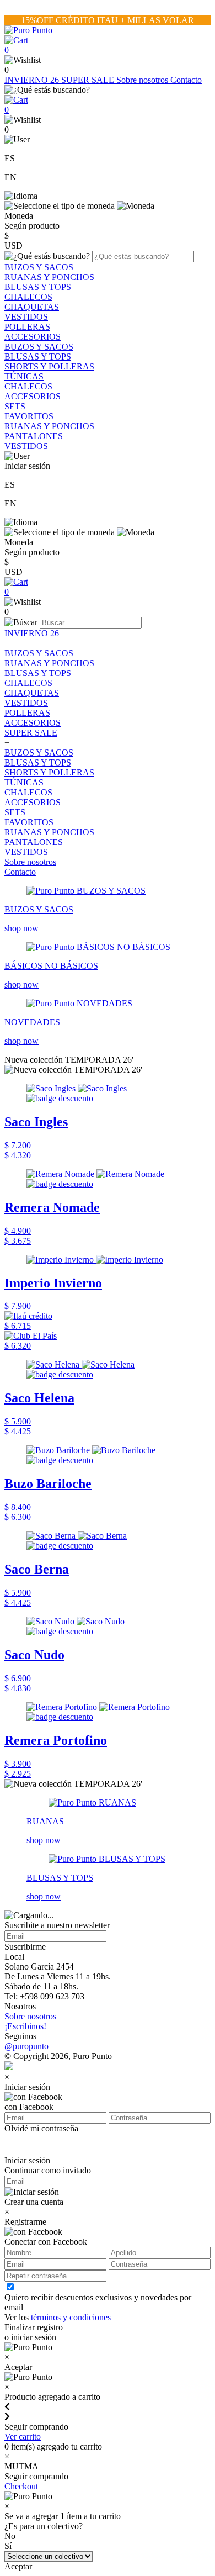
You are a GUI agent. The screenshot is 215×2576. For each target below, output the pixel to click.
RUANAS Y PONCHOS (49, 277)
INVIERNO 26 (33, 80)
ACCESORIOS (33, 337)
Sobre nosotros (143, 80)
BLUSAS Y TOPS (38, 287)
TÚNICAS (24, 376)
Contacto (186, 80)
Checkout (21, 2486)
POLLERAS (27, 327)
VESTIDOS (26, 317)
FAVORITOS (29, 416)
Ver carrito (23, 2437)
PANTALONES (34, 436)
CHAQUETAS (32, 307)
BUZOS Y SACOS (39, 267)
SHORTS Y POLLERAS (49, 366)
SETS (15, 406)
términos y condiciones (71, 2317)
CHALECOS (28, 297)
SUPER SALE (89, 80)
